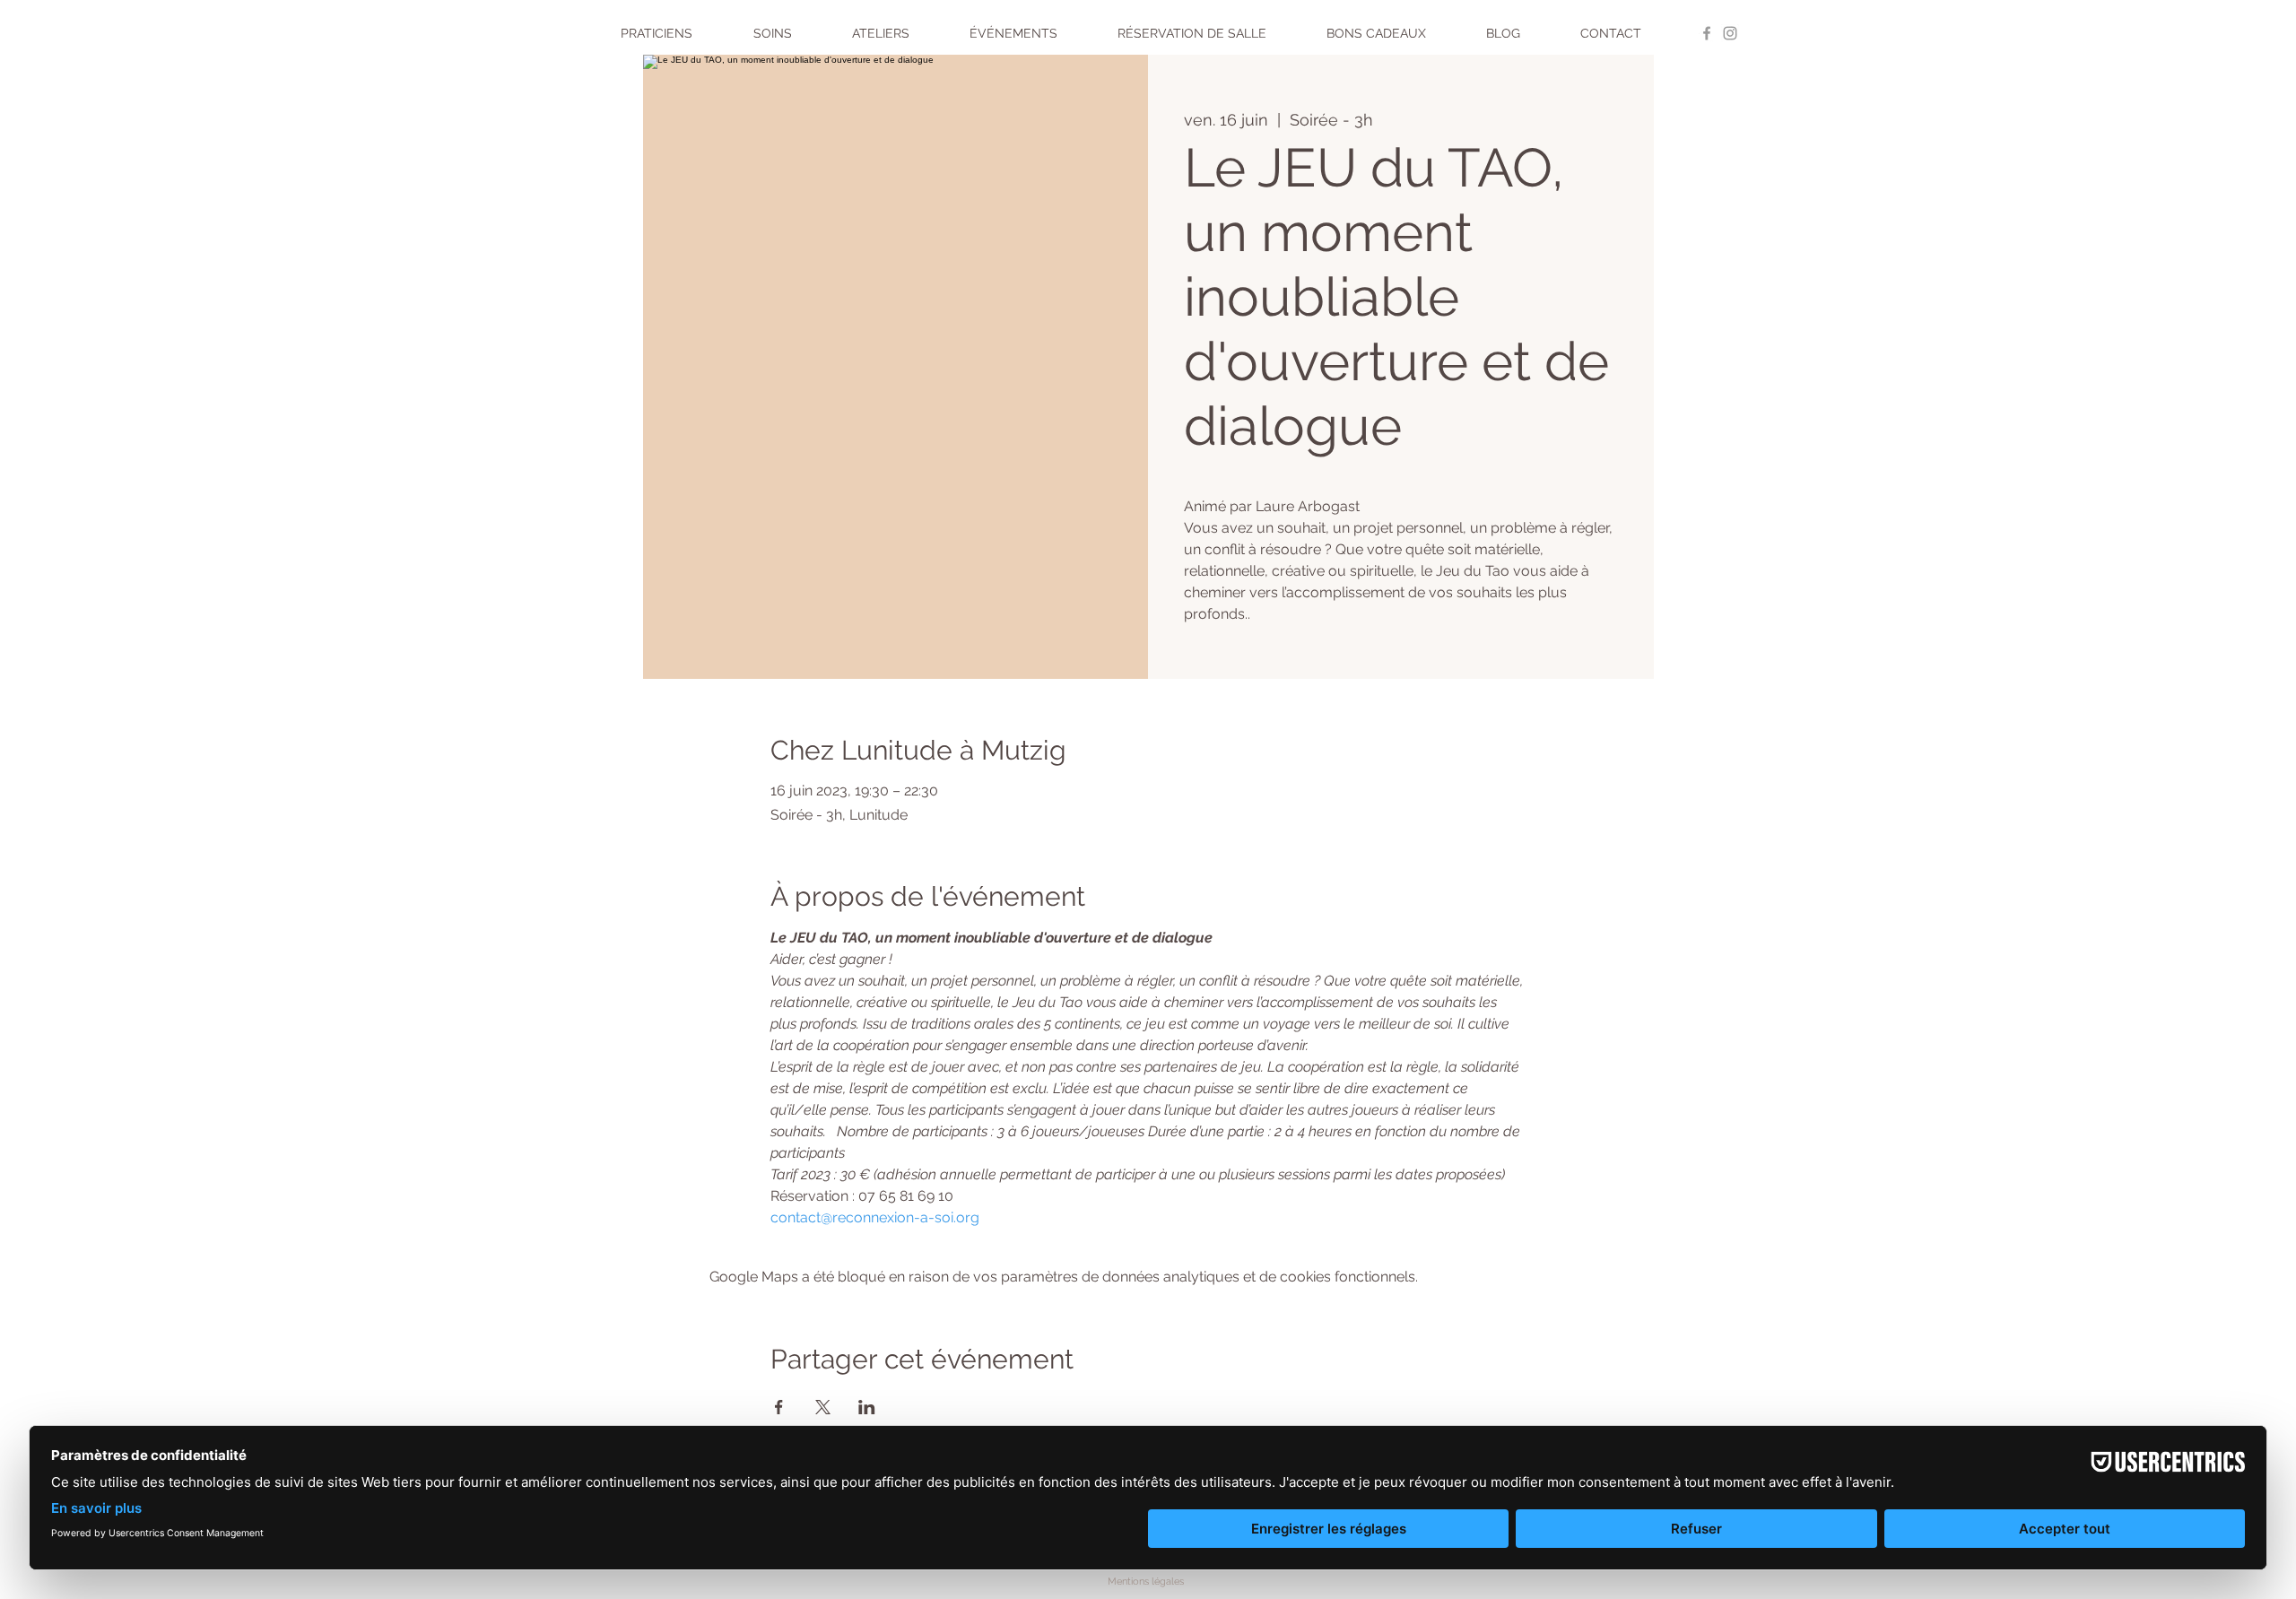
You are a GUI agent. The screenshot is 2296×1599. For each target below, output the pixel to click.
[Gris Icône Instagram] (1730, 33)
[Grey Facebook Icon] (1707, 33)
